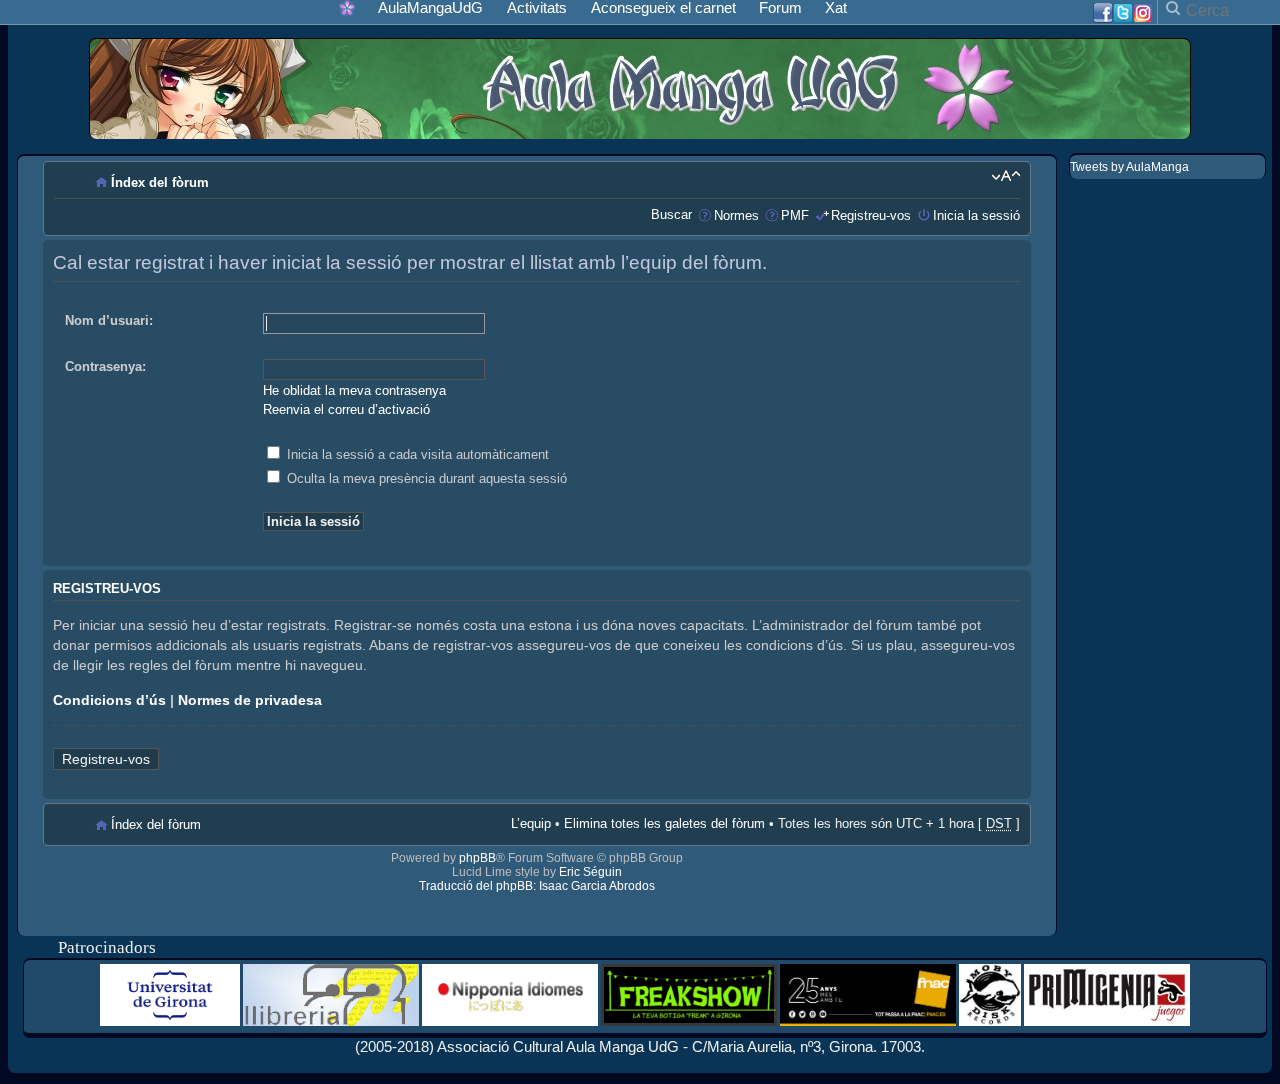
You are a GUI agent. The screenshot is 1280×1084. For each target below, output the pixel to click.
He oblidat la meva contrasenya (354, 390)
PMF (795, 215)
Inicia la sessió (976, 215)
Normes (736, 215)
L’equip (531, 823)
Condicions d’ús (109, 700)
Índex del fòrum (160, 182)
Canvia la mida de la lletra (1005, 176)
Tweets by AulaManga (1129, 167)
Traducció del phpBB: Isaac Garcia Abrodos (537, 886)
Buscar (671, 214)
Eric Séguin (590, 872)
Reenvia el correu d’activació (346, 409)
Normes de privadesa (250, 700)
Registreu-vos (871, 215)
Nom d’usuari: (109, 320)
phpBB (477, 858)
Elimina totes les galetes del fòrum (664, 823)
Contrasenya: (105, 366)
